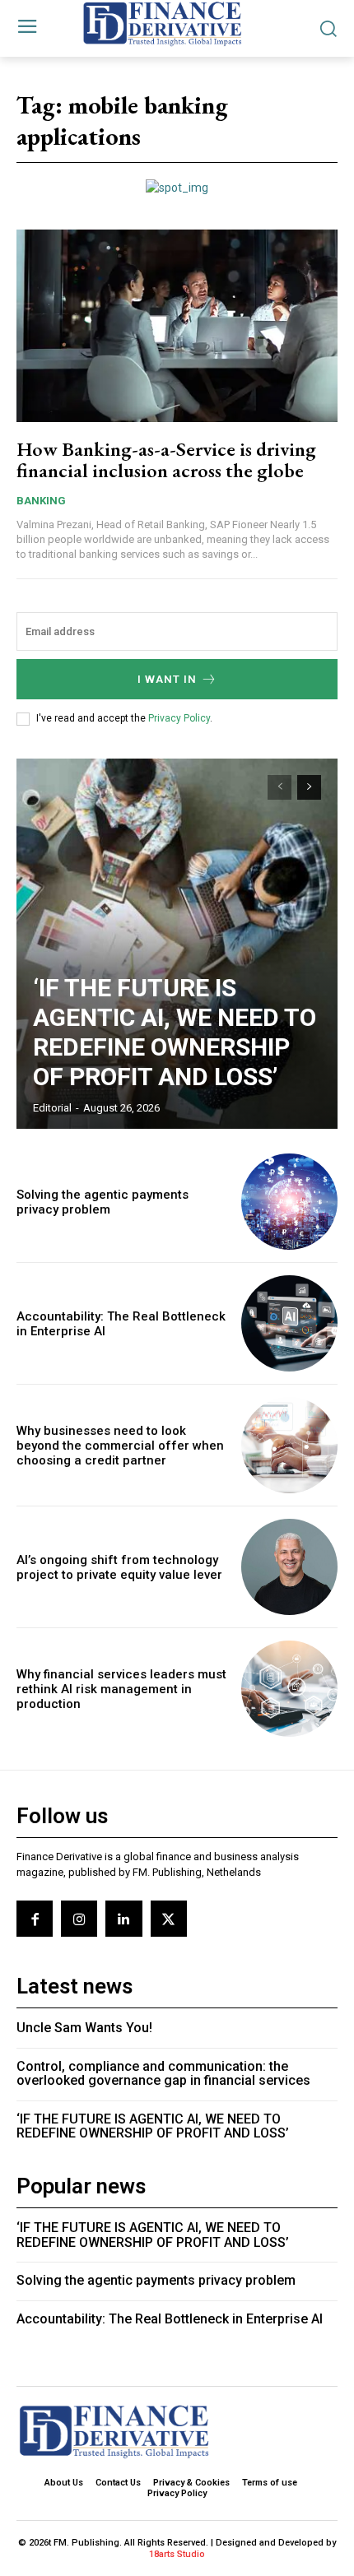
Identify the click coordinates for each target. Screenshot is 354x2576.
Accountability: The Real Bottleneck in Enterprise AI (170, 2319)
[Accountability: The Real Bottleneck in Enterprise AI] (289, 1323)
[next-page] (309, 787)
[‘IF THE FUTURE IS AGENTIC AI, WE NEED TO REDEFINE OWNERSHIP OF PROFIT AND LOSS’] (177, 944)
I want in (167, 679)
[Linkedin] (123, 1919)
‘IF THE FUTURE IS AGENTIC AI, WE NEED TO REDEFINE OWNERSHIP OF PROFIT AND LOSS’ (175, 1032)
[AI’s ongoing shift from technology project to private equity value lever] (289, 1567)
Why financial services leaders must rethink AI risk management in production (121, 1689)
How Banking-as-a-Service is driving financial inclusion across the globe (166, 460)
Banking (41, 501)
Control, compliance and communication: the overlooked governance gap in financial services (163, 2074)
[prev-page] (279, 787)
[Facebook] (35, 1919)
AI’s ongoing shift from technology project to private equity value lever (119, 1567)
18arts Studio (177, 2554)
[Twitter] (169, 1919)
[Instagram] (79, 1919)
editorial (52, 1108)
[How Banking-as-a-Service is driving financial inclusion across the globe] (177, 326)
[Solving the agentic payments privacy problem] (289, 1202)
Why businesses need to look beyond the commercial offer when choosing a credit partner (120, 1446)
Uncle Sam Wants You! (84, 2028)
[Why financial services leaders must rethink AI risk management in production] (289, 1689)
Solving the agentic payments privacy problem (102, 1202)
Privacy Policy (179, 718)
